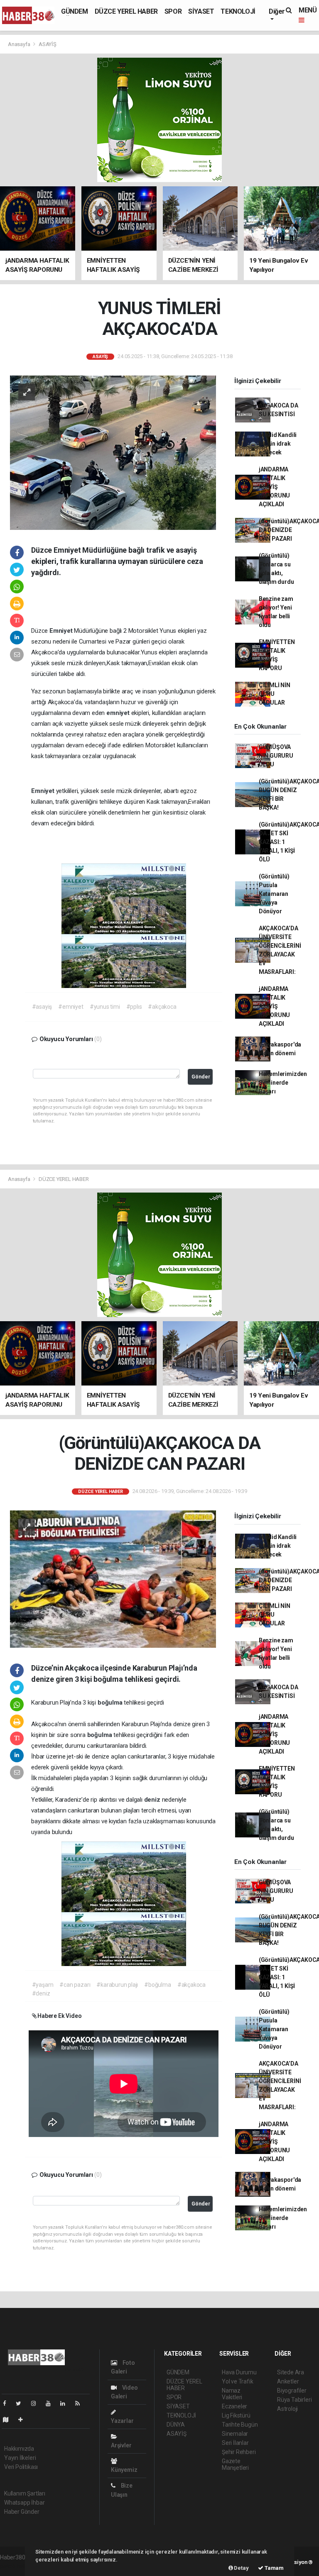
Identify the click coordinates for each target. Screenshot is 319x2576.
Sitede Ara (291, 2372)
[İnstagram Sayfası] (37, 2403)
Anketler (288, 2381)
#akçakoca (162, 1007)
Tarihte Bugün (240, 2425)
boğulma (111, 1703)
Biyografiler (292, 2391)
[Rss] (81, 2403)
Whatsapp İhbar (24, 2503)
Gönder (201, 1077)
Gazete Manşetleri (235, 2464)
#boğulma (157, 1985)
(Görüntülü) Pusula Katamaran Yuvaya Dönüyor (274, 894)
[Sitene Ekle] (24, 2420)
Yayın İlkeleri (20, 2458)
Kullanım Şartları (25, 2493)
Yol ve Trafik (238, 2381)
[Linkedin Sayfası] (66, 2403)
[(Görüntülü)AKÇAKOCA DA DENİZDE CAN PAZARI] (113, 1578)
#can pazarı (75, 1985)
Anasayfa (20, 44)
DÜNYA (176, 2425)
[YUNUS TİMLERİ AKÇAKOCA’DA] (113, 452)
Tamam (274, 2568)
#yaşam (43, 1985)
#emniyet (71, 1007)
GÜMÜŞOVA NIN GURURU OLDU (276, 756)
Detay (241, 2568)
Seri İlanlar (235, 2443)
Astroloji (287, 2409)
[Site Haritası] (9, 2420)
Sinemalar (235, 2434)
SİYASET (201, 11)
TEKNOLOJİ (238, 11)
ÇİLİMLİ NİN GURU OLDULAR (275, 694)
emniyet (119, 713)
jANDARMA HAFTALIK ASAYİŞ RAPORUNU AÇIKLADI (274, 487)
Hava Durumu (239, 2372)
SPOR (173, 11)
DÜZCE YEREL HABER (126, 11)
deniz (153, 1800)
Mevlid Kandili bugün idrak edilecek (278, 444)
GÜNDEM (75, 11)
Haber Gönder (22, 2512)
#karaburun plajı (117, 1985)
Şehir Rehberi (239, 2452)
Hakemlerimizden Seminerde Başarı (283, 1083)
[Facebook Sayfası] (8, 2403)
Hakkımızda (19, 2449)
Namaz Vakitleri (232, 2394)
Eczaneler (234, 2406)
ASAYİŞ (48, 44)
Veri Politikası (21, 2467)
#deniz (41, 1993)
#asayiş (42, 1007)
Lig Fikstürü (236, 2415)
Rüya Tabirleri (294, 2400)
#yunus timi (105, 1007)
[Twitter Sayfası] (22, 2403)
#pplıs (134, 1007)
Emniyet (62, 631)
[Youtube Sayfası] (52, 2403)
